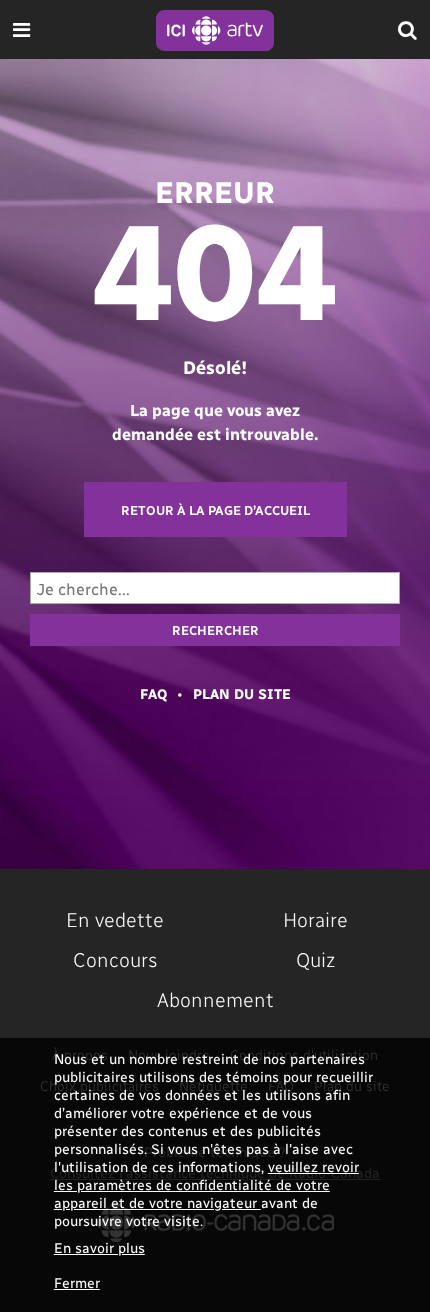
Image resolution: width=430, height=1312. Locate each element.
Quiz (315, 959)
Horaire (315, 919)
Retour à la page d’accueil (215, 509)
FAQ (153, 693)
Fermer (77, 1282)
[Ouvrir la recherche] (407, 29)
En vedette (115, 919)
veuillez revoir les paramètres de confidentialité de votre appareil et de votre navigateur (206, 1184)
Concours (115, 959)
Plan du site (242, 693)
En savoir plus (99, 1247)
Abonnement (215, 999)
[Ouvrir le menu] (21, 29)
